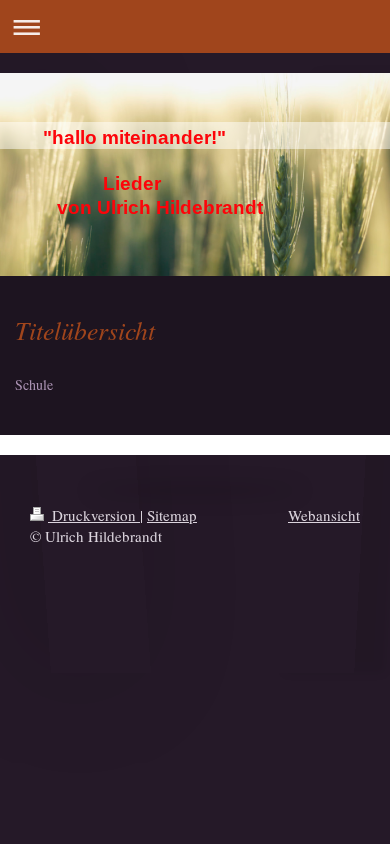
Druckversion (94, 515)
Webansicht (324, 515)
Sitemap (172, 515)
